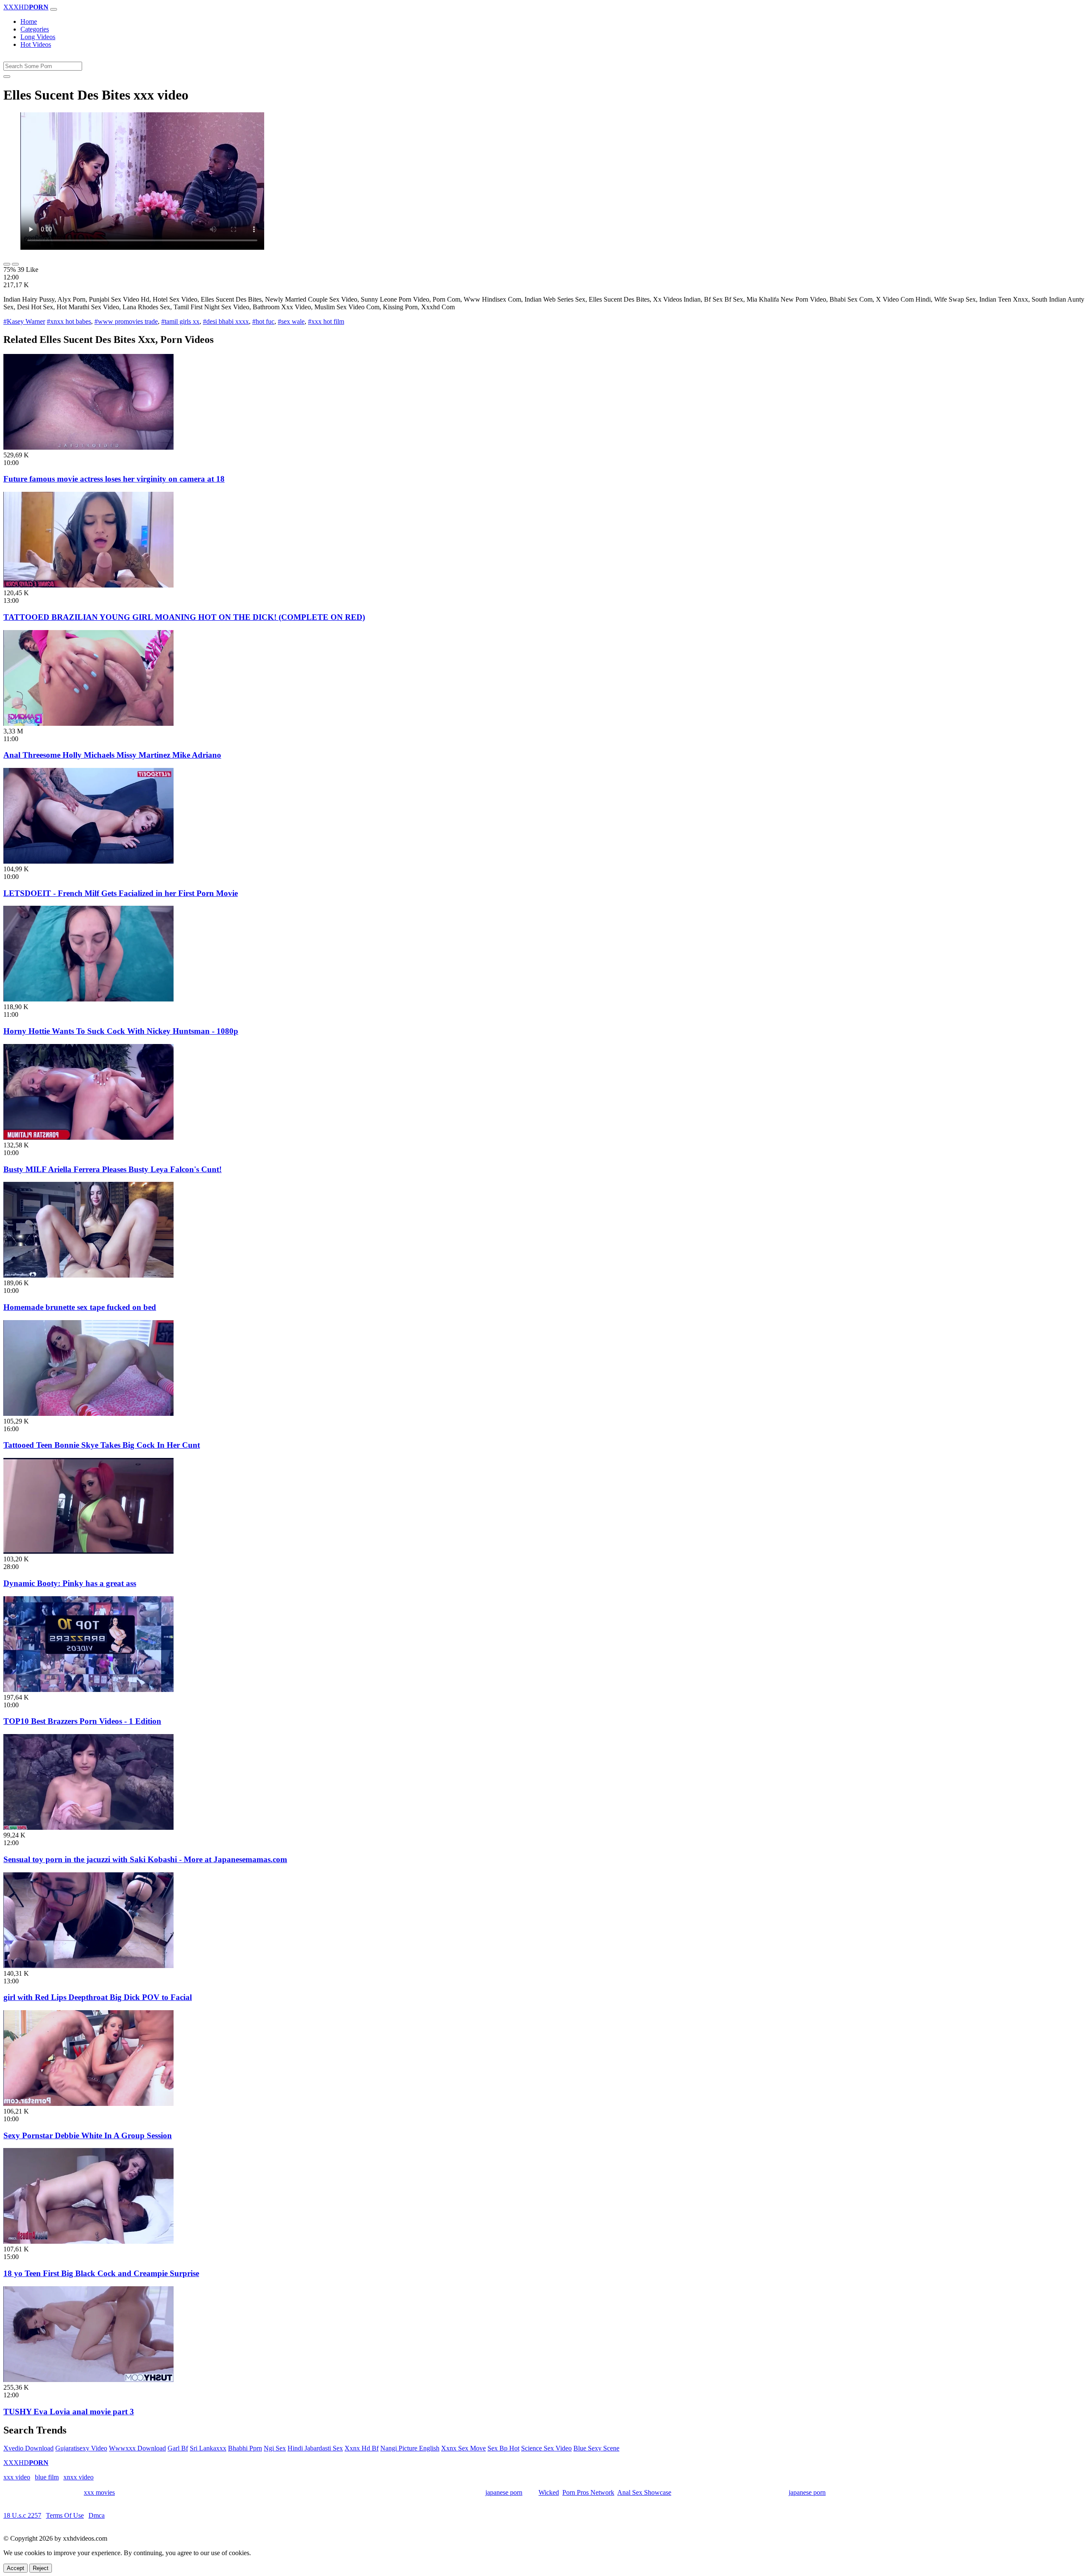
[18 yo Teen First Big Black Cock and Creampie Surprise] (88, 2241)
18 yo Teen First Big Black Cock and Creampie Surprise (101, 2273)
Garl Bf (178, 2448)
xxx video (17, 2477)
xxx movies (99, 2492)
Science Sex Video (546, 2448)
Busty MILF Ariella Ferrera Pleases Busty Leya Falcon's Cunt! (113, 1169)
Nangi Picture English (410, 2448)
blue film (47, 2477)
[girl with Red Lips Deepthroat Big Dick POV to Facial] (88, 1966)
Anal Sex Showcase (644, 2492)
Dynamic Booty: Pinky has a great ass (70, 1583)
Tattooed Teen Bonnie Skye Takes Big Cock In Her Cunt (102, 1445)
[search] (7, 77)
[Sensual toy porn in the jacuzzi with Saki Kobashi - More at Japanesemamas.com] (88, 1827)
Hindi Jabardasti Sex (315, 2448)
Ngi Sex (275, 2448)
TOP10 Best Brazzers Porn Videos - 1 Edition (82, 1721)
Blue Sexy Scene (596, 2448)
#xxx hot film (326, 321)
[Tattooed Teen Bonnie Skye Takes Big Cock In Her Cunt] (88, 1414)
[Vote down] (15, 264)
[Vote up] (7, 264)
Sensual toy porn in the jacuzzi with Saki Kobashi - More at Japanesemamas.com (145, 1859)
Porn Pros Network (588, 2492)
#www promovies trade (126, 321)
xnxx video (78, 2477)
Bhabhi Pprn (245, 2448)
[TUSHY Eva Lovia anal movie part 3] (88, 2380)
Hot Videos (36, 44)
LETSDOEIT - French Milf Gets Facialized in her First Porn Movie (121, 893)
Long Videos (38, 37)
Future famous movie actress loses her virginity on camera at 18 (114, 479)
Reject (41, 2568)
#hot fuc (263, 321)
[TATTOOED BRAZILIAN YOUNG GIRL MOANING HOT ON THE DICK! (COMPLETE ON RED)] (88, 585)
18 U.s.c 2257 (22, 2515)
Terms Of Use (65, 2515)
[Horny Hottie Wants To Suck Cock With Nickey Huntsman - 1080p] (88, 999)
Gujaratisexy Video (81, 2448)
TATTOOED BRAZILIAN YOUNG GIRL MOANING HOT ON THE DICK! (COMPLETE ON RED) (184, 617)
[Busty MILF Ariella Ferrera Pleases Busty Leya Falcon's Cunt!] (88, 1137)
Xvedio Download (29, 2448)
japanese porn (504, 2492)
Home (29, 21)
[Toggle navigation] (54, 9)
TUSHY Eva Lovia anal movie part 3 (69, 2412)
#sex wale (291, 321)
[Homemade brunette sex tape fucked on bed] (88, 1275)
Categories (35, 29)
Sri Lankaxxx (208, 2448)
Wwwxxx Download (137, 2448)
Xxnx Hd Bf (362, 2448)
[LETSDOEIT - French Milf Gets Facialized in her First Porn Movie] (88, 861)
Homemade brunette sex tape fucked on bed (80, 1307)
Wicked (549, 2492)
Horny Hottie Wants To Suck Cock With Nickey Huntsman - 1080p (121, 1031)
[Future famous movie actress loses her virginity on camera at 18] (88, 447)
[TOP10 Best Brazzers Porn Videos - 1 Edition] (88, 1690)
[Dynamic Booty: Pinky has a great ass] (88, 1551)
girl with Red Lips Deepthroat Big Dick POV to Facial (98, 1997)
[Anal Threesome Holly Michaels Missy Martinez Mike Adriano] (88, 723)
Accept (16, 2568)
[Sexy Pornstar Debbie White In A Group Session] (88, 2104)
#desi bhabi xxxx (226, 321)
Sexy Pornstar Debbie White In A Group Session (88, 2135)
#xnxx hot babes (69, 321)
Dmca (97, 2515)
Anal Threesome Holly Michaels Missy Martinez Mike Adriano (112, 755)
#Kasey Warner (24, 321)
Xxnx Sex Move (463, 2448)
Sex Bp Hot (503, 2448)
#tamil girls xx (180, 321)
